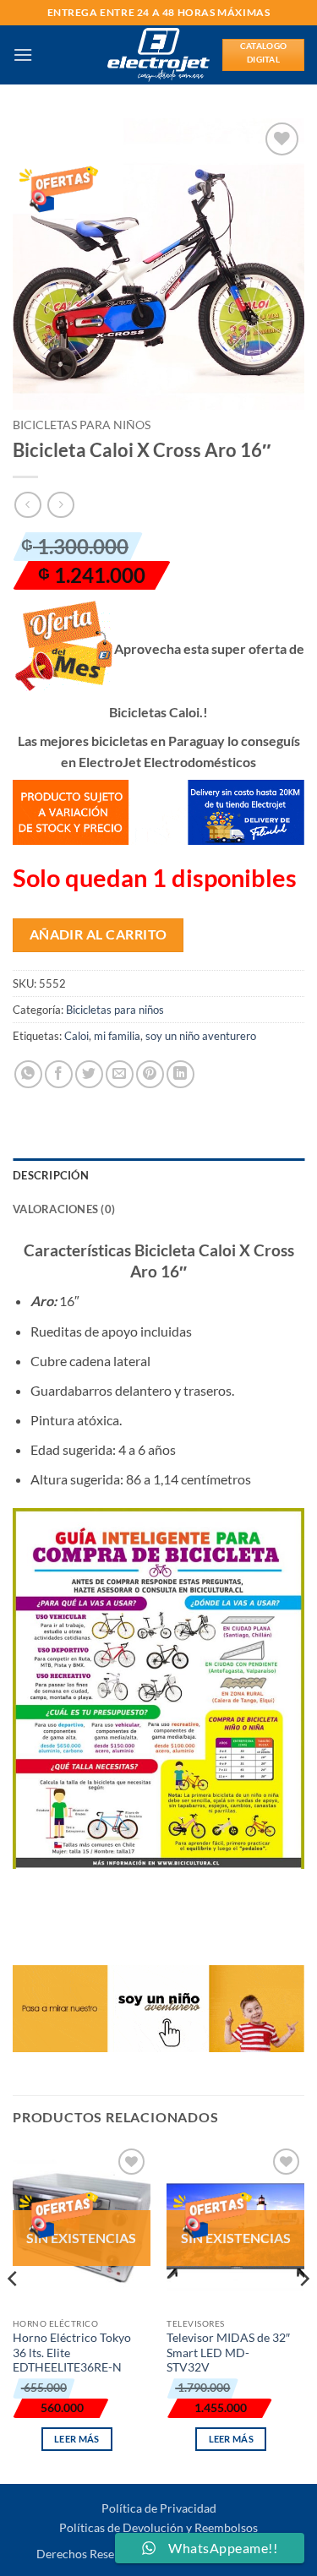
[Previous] (14, 2312)
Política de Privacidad (159, 2508)
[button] (23, 54)
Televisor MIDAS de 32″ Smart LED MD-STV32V (228, 2353)
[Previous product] (60, 505)
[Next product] (27, 505)
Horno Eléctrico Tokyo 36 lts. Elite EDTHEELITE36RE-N (72, 2353)
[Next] (303, 2312)
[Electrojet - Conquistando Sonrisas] (158, 55)
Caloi (77, 1036)
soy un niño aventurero (201, 1036)
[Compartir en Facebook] (59, 1074)
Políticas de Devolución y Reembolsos (158, 2527)
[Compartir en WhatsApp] (28, 1074)
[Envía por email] (120, 1074)
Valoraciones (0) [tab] (64, 1209)
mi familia (117, 1036)
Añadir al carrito (98, 934)
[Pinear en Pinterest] (150, 1074)
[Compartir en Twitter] (89, 1074)
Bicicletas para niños (82, 425)
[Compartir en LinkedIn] (180, 1074)
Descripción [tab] (51, 1175)
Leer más (77, 2439)
